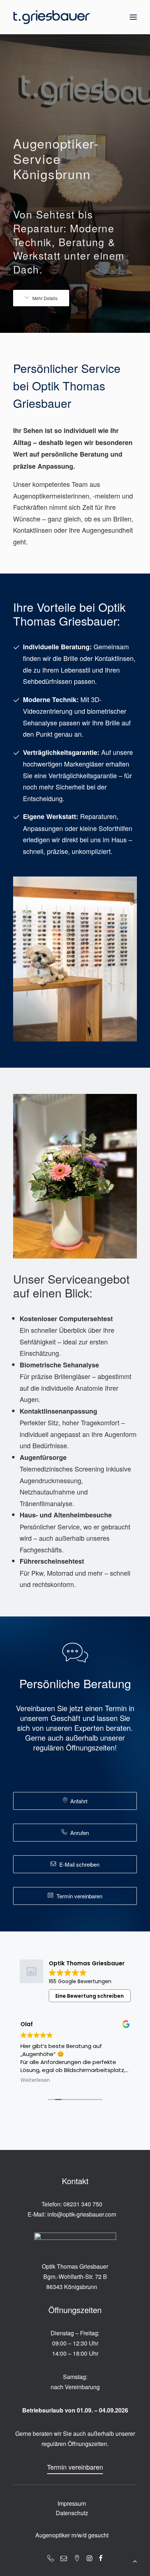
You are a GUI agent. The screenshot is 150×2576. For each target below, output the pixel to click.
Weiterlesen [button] (35, 2080)
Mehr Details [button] (45, 298)
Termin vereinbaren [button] (79, 1896)
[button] (133, 17)
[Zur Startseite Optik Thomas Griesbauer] (52, 17)
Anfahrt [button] (79, 1801)
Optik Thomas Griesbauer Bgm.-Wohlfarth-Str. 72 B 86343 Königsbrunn (75, 2276)
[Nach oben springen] (135, 2560)
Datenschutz (72, 2513)
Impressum (72, 2503)
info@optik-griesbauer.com (82, 2214)
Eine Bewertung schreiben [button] (90, 1996)
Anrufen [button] (80, 1833)
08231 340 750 (83, 2204)
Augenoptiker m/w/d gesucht (72, 2535)
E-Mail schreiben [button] (79, 1864)
